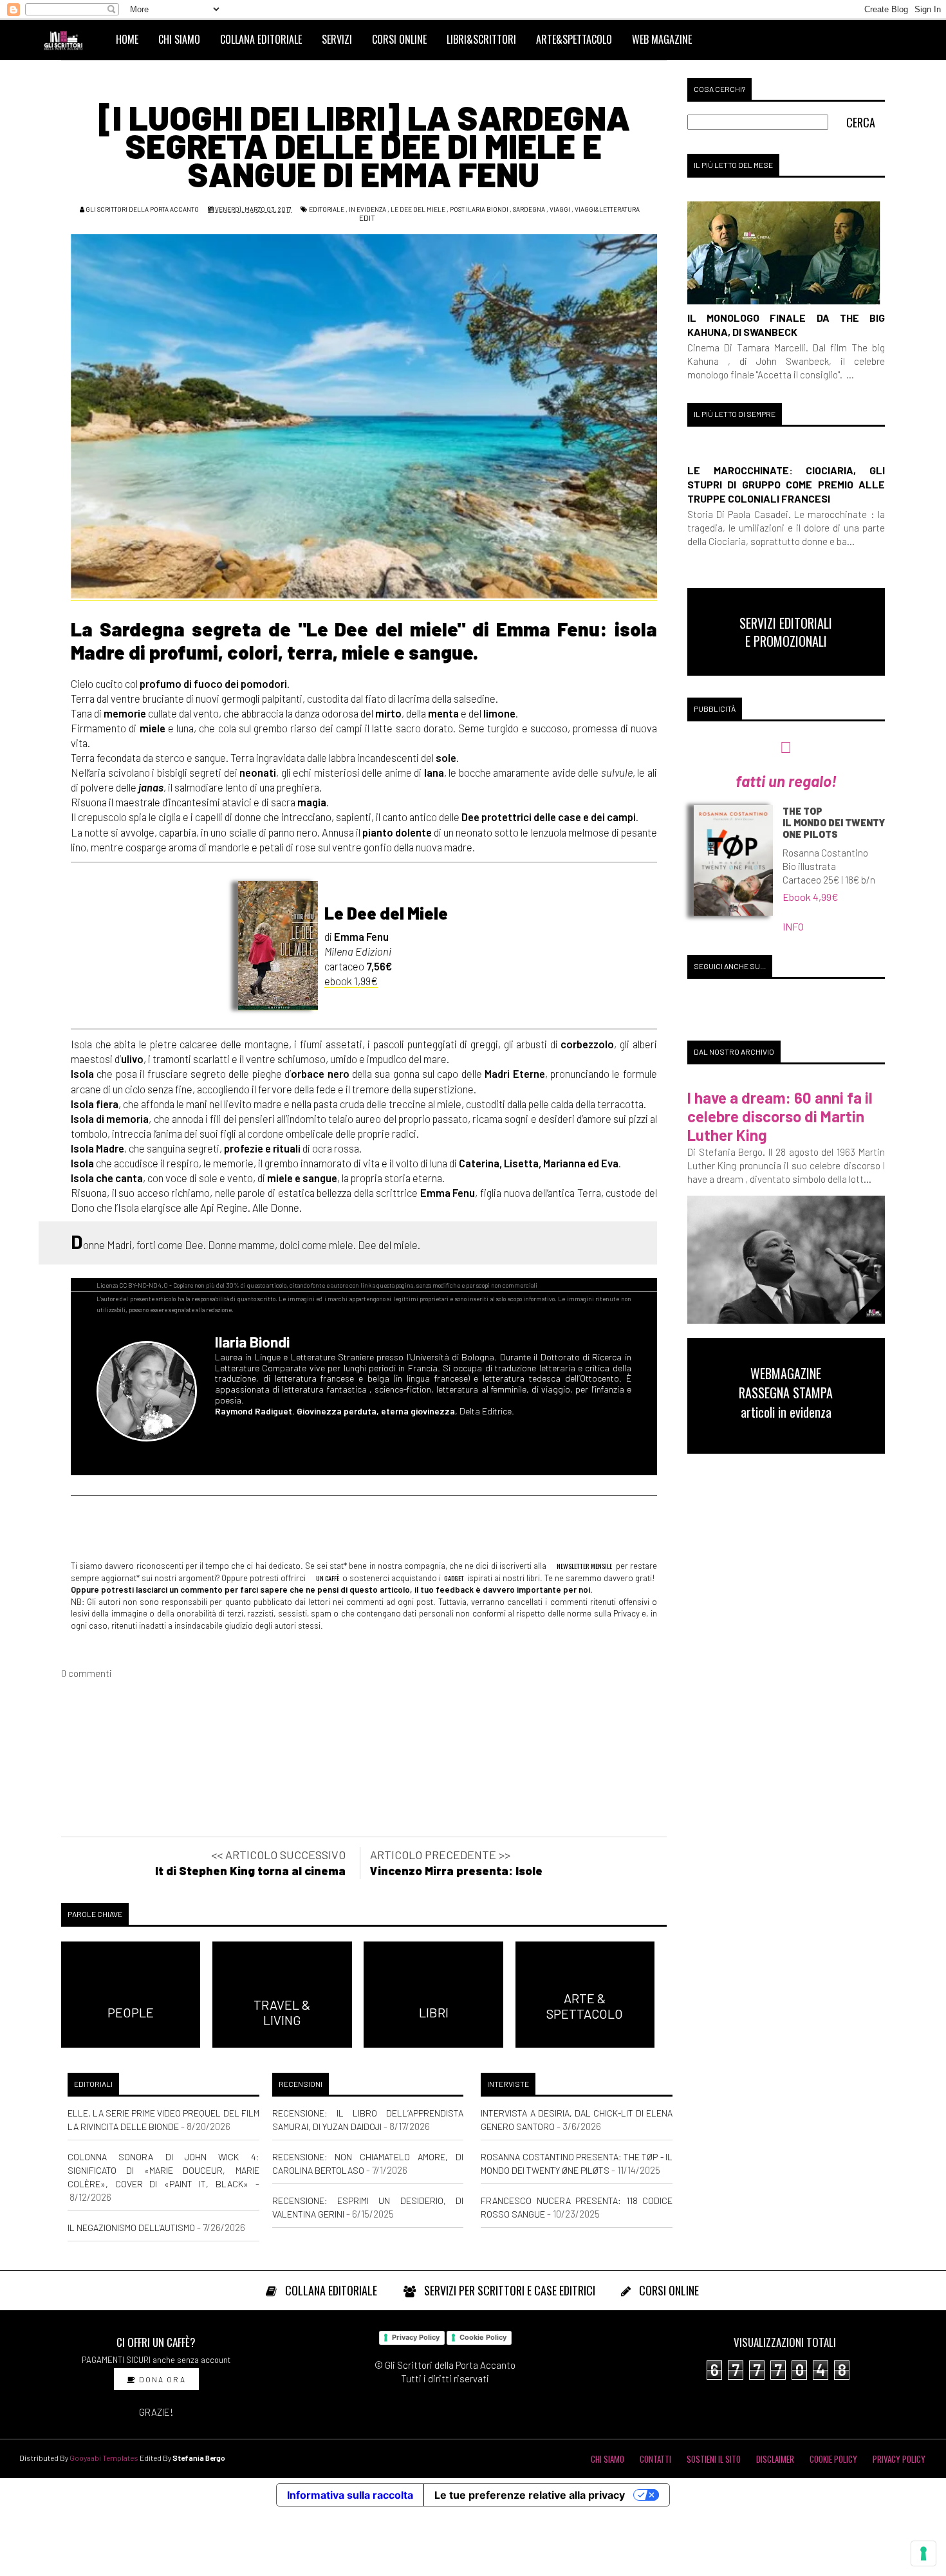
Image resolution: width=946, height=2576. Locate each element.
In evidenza (367, 209)
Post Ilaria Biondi (479, 209)
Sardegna (529, 209)
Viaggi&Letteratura (607, 209)
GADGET (454, 1578)
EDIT (366, 218)
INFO (793, 926)
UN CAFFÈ (327, 1578)
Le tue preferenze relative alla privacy (530, 2495)
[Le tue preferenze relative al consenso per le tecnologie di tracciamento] (923, 2553)
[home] (69, 39)
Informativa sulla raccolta (350, 2495)
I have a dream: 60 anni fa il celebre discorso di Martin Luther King (780, 1116)
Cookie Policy (483, 2337)
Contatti (655, 2459)
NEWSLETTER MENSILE (584, 1566)
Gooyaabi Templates (104, 2458)
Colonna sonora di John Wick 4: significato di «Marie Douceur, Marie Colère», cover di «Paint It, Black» (163, 2170)
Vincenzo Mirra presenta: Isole (456, 1871)
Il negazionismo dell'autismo (131, 2228)
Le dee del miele (418, 209)
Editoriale (327, 209)
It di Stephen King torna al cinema (250, 1871)
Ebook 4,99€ (811, 897)
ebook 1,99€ (351, 981)
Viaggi (560, 209)
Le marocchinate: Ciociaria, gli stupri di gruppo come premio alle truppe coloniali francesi (786, 484)
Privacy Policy (416, 2337)
